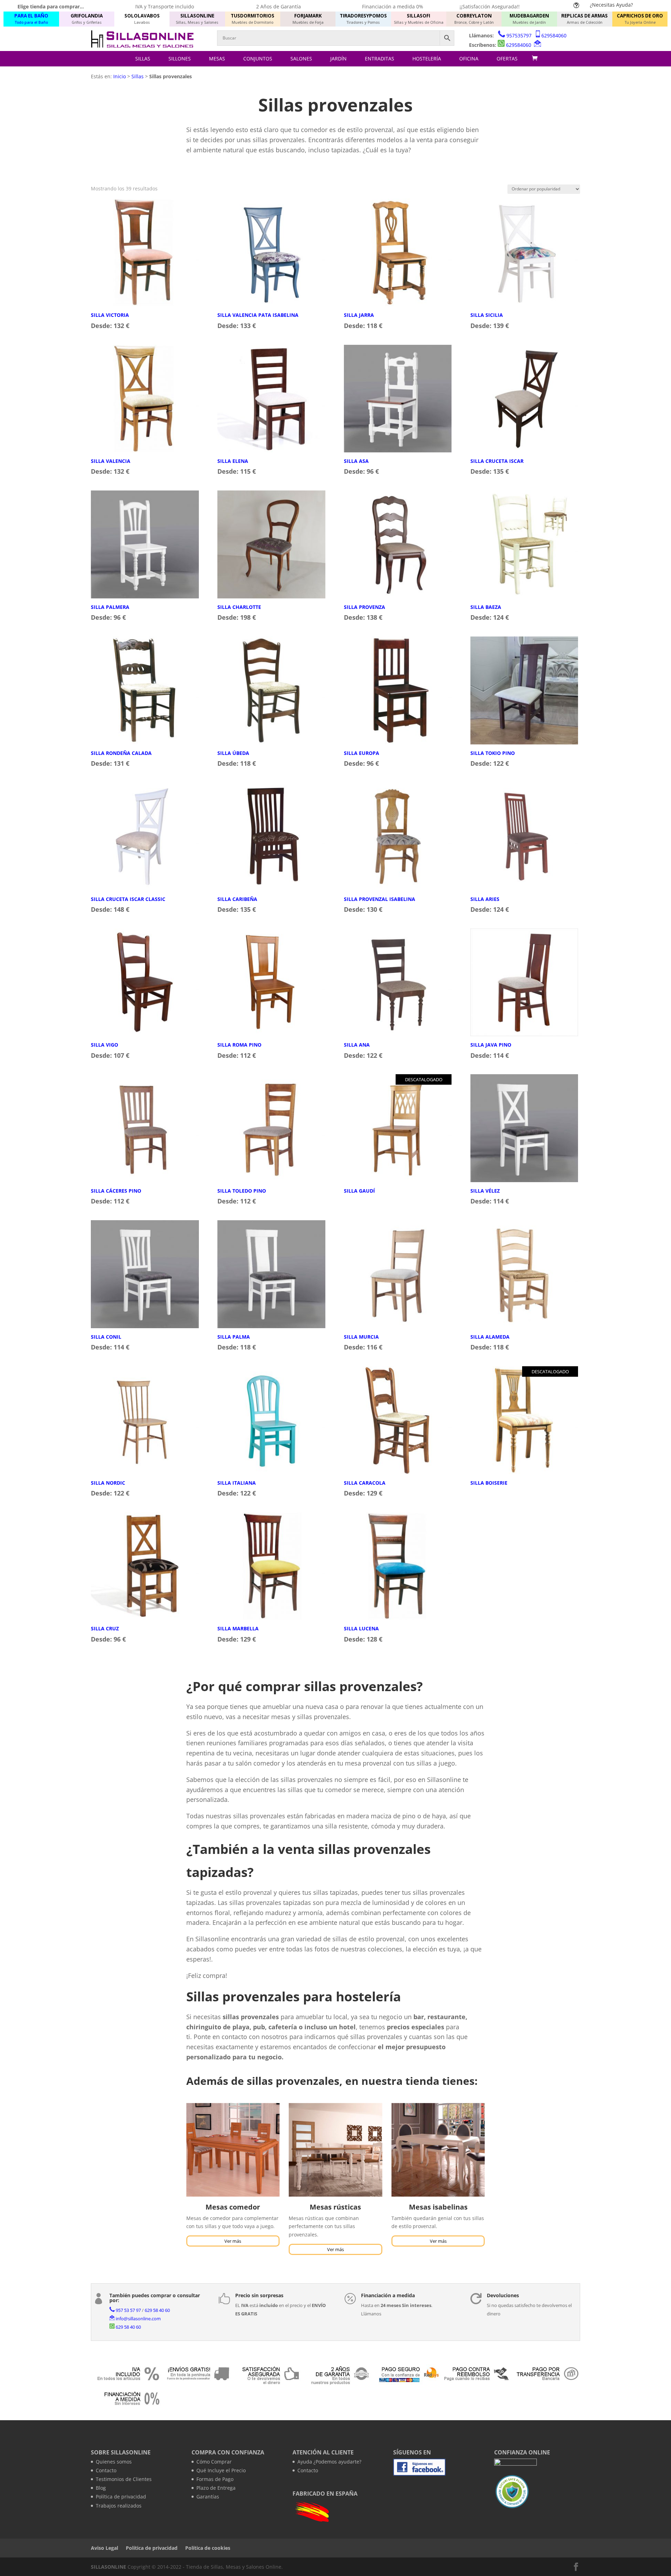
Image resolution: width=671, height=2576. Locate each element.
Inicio (120, 76)
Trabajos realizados (119, 2506)
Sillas (143, 59)
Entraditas (380, 59)
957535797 (519, 35)
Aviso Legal (104, 2548)
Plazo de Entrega (216, 2488)
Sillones (180, 59)
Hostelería (427, 59)
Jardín (338, 59)
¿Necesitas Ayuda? (611, 5)
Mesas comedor (233, 2207)
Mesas (217, 59)
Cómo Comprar (214, 2462)
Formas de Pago (215, 2479)
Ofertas (507, 59)
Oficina (469, 59)
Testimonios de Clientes (124, 2479)
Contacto (106, 2470)
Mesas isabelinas (438, 2207)
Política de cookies (208, 2548)
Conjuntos (258, 59)
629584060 (554, 35)
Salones (301, 59)
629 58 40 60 (157, 2310)
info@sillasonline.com (138, 2319)
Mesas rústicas (335, 2207)
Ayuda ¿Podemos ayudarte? (329, 2462)
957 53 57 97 (128, 2310)
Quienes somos (114, 2462)
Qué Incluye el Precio (221, 2470)
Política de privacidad (121, 2497)
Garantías (208, 2497)
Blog (101, 2488)
